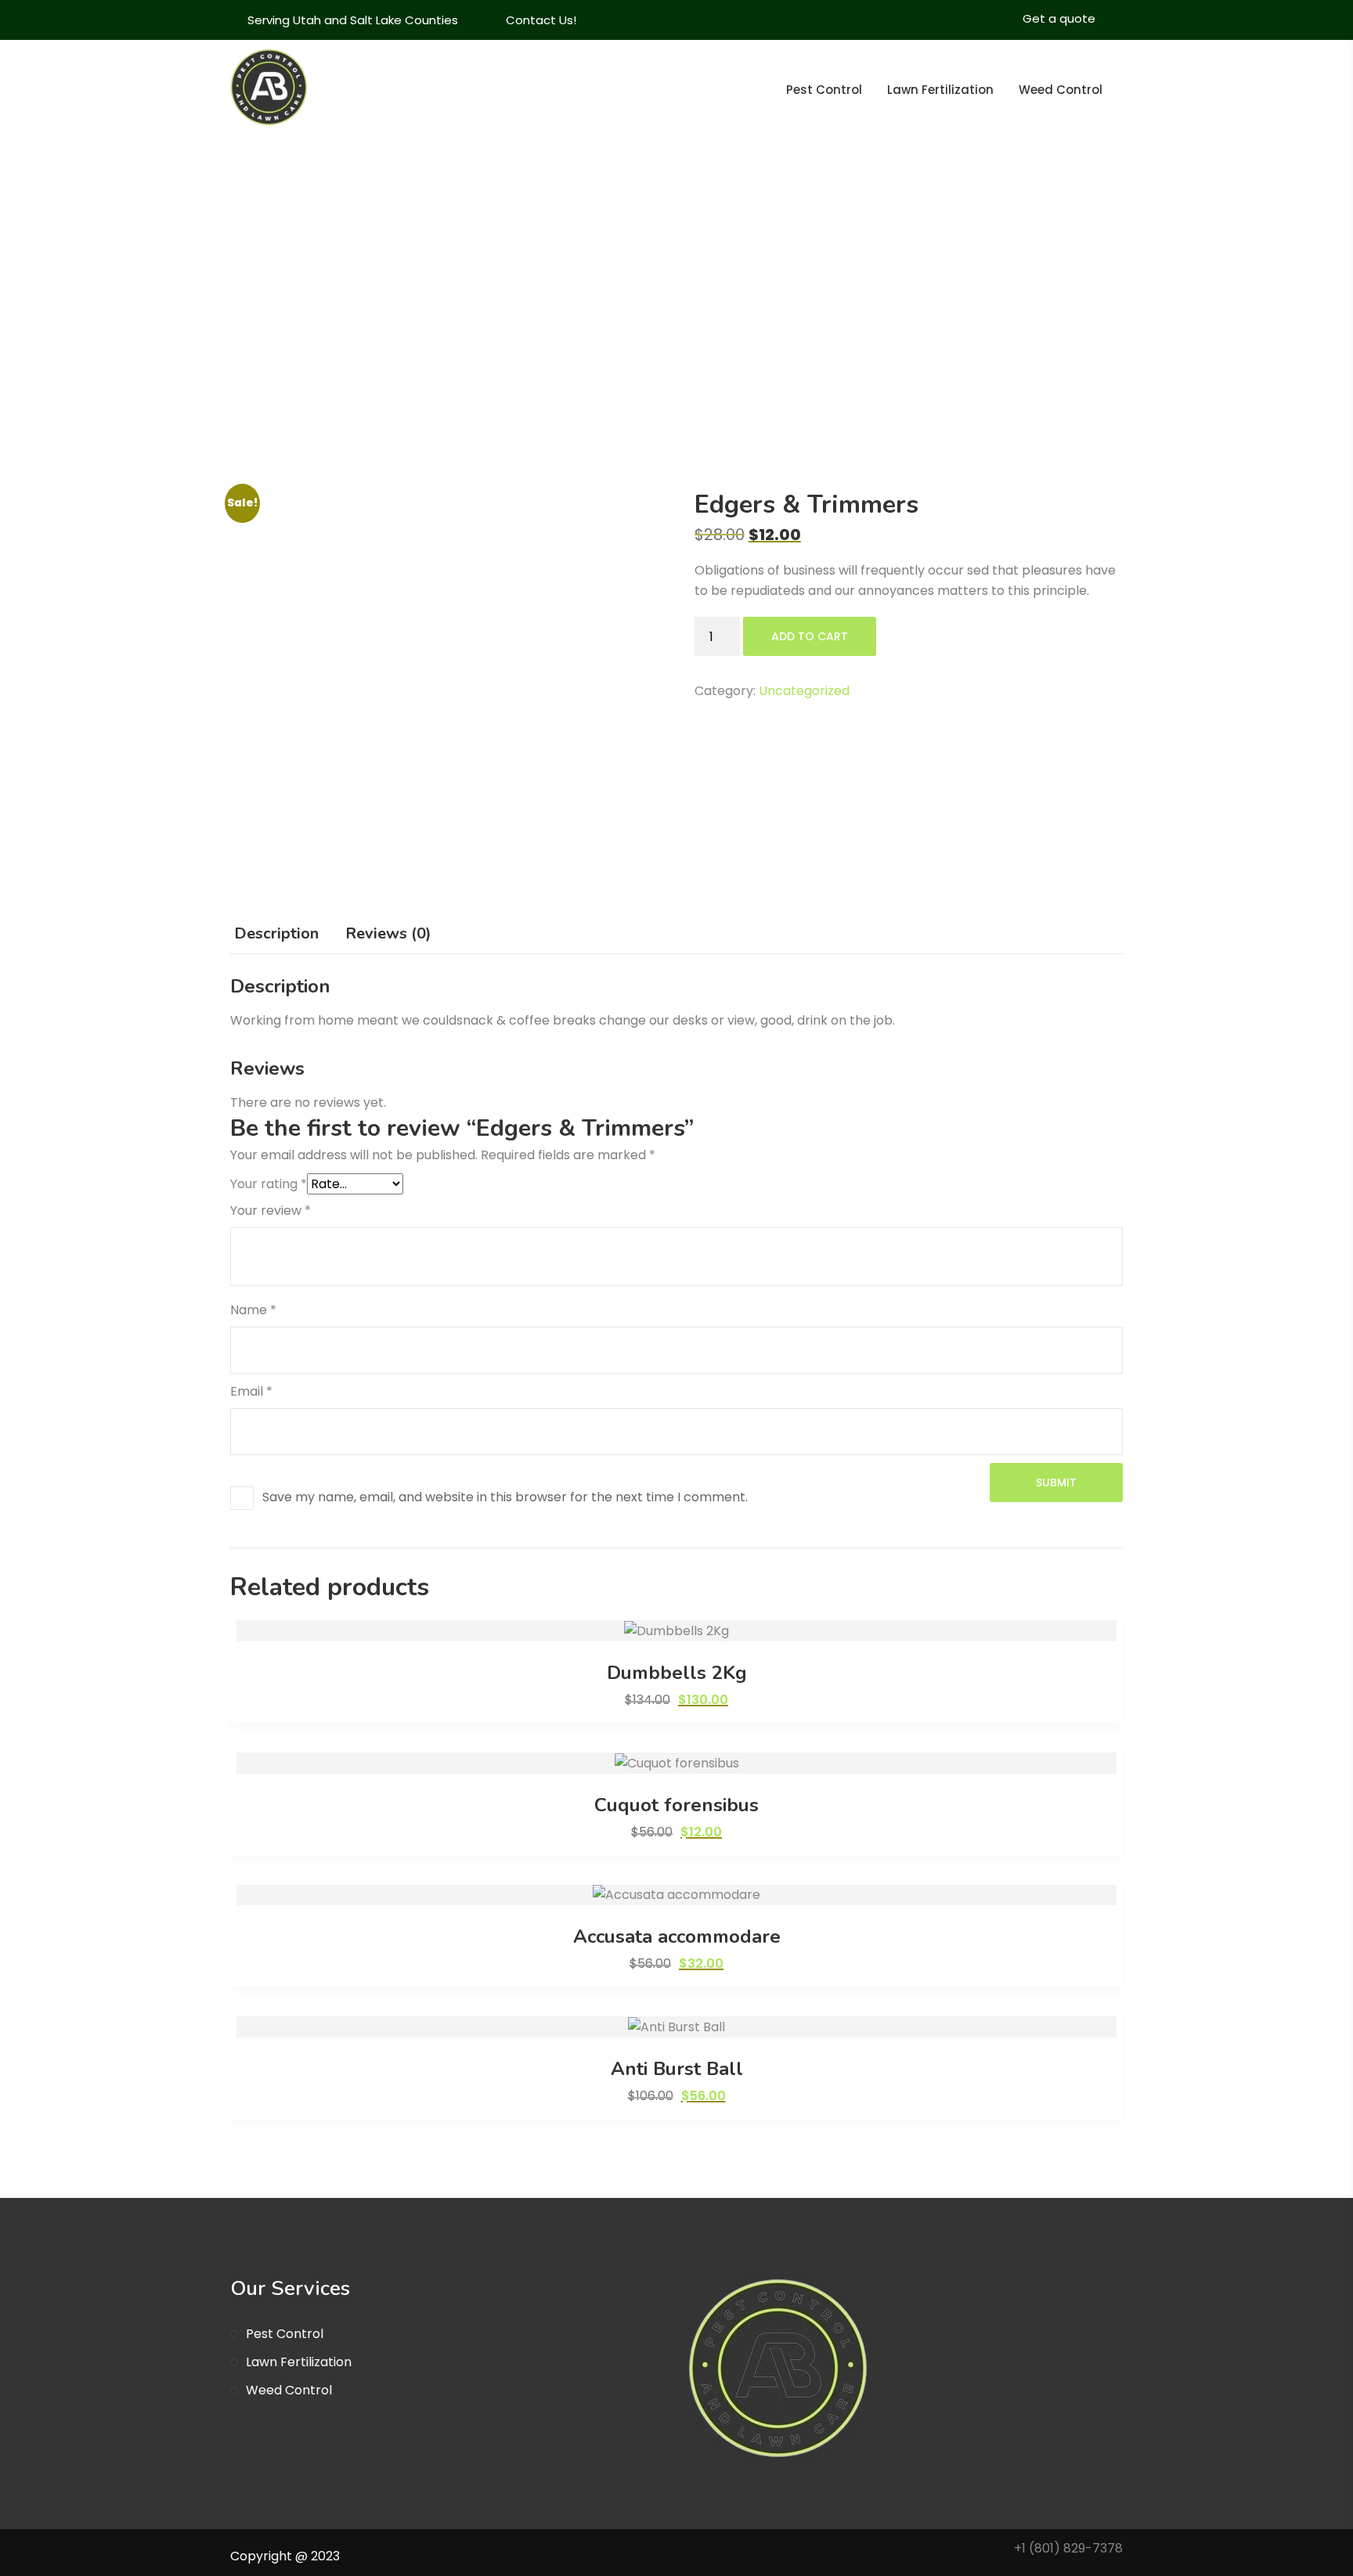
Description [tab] (276, 933)
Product (949, 369)
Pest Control (824, 90)
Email (251, 1391)
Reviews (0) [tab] (388, 933)
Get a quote (1059, 18)
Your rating (269, 1184)
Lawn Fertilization (940, 90)
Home (883, 369)
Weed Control (1061, 90)
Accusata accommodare (677, 1937)
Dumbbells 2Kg (677, 1673)
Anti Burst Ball (677, 2069)
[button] (676, 1631)
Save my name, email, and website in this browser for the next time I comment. (505, 1497)
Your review (271, 1211)
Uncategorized (804, 691)
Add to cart (810, 636)
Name (253, 1310)
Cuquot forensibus (676, 1805)
